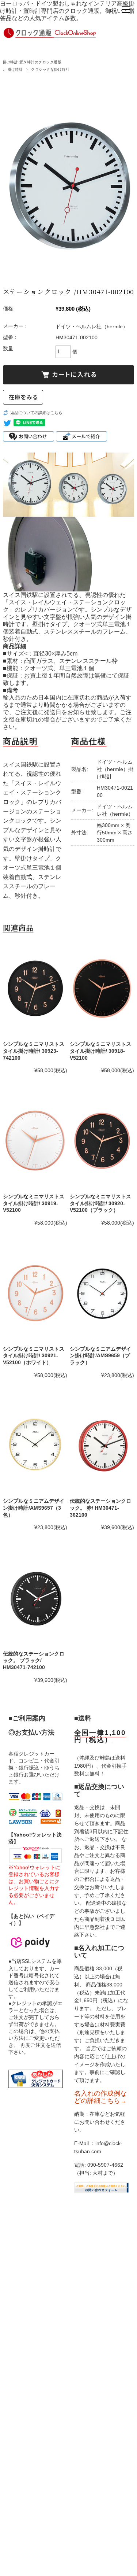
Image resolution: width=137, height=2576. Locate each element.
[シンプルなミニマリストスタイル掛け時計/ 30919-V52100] (35, 1141)
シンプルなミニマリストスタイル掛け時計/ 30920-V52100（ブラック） (100, 1203)
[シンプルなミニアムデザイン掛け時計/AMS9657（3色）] (35, 1446)
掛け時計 (15, 69)
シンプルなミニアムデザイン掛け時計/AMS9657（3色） (34, 1508)
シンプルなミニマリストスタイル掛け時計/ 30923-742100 (34, 1051)
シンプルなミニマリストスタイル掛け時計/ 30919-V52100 (34, 1203)
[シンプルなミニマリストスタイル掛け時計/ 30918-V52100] (102, 989)
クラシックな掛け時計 (50, 69)
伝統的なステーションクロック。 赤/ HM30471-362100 (100, 1508)
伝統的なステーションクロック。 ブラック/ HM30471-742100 (34, 1660)
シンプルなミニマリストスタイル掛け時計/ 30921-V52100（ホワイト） (34, 1356)
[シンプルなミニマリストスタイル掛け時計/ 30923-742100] (35, 989)
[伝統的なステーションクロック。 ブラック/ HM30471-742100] (35, 1598)
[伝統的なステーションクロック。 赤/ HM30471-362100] (102, 1446)
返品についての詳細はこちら (36, 413)
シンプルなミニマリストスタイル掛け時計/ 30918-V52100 (100, 1051)
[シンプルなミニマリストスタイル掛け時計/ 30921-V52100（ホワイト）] (35, 1293)
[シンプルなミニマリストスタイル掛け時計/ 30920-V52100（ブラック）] (102, 1141)
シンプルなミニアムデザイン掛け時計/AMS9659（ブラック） (100, 1356)
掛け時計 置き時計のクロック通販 (32, 62)
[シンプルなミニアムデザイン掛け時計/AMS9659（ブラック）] (102, 1293)
